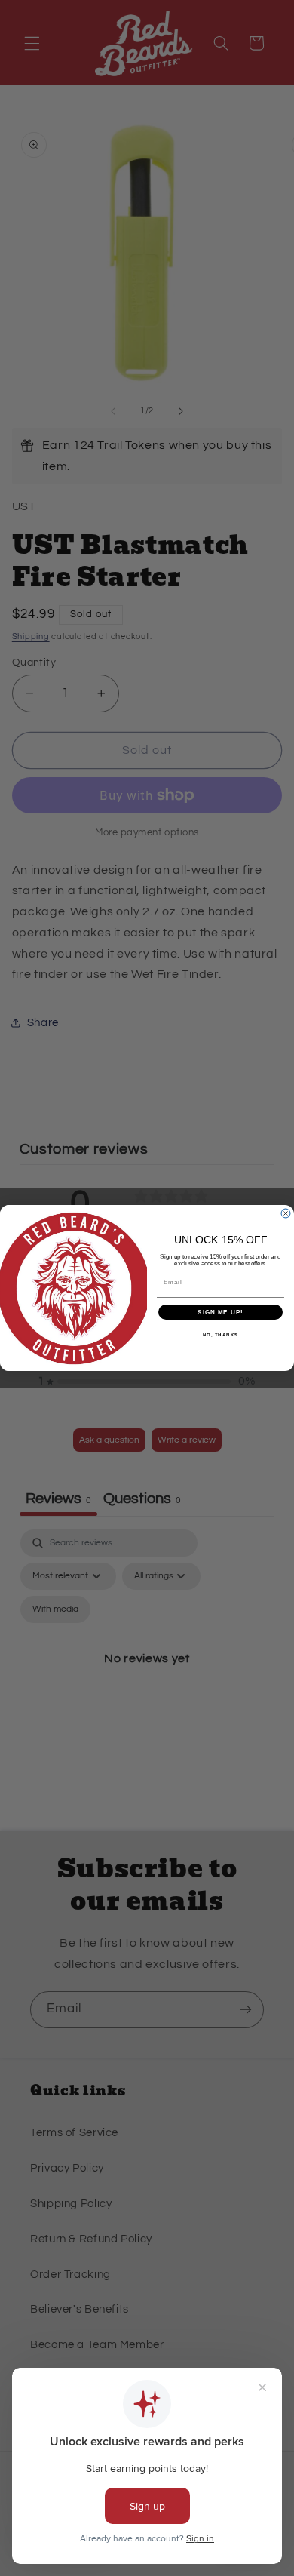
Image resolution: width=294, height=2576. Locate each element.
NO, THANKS (221, 1335)
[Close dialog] (286, 1213)
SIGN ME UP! (220, 1313)
